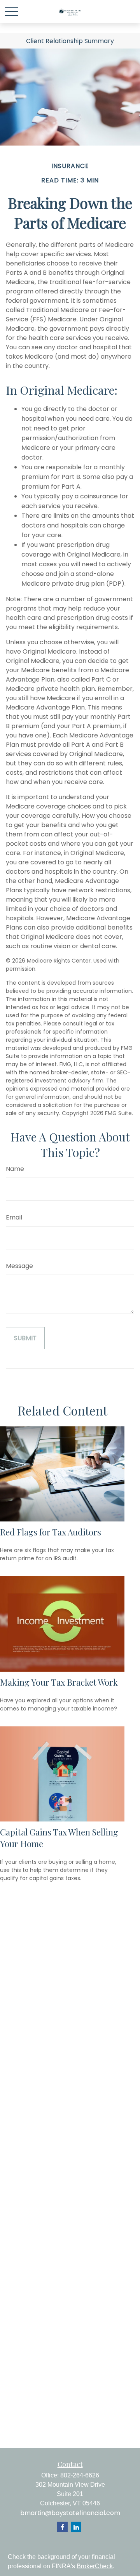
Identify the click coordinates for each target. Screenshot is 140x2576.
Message (19, 1266)
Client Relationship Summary (70, 41)
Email (14, 1217)
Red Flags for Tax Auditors (51, 1532)
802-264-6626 (80, 2475)
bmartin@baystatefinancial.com (70, 2513)
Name (15, 1169)
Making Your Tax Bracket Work (59, 1682)
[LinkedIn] (76, 2527)
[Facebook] (62, 2527)
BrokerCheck (95, 2566)
